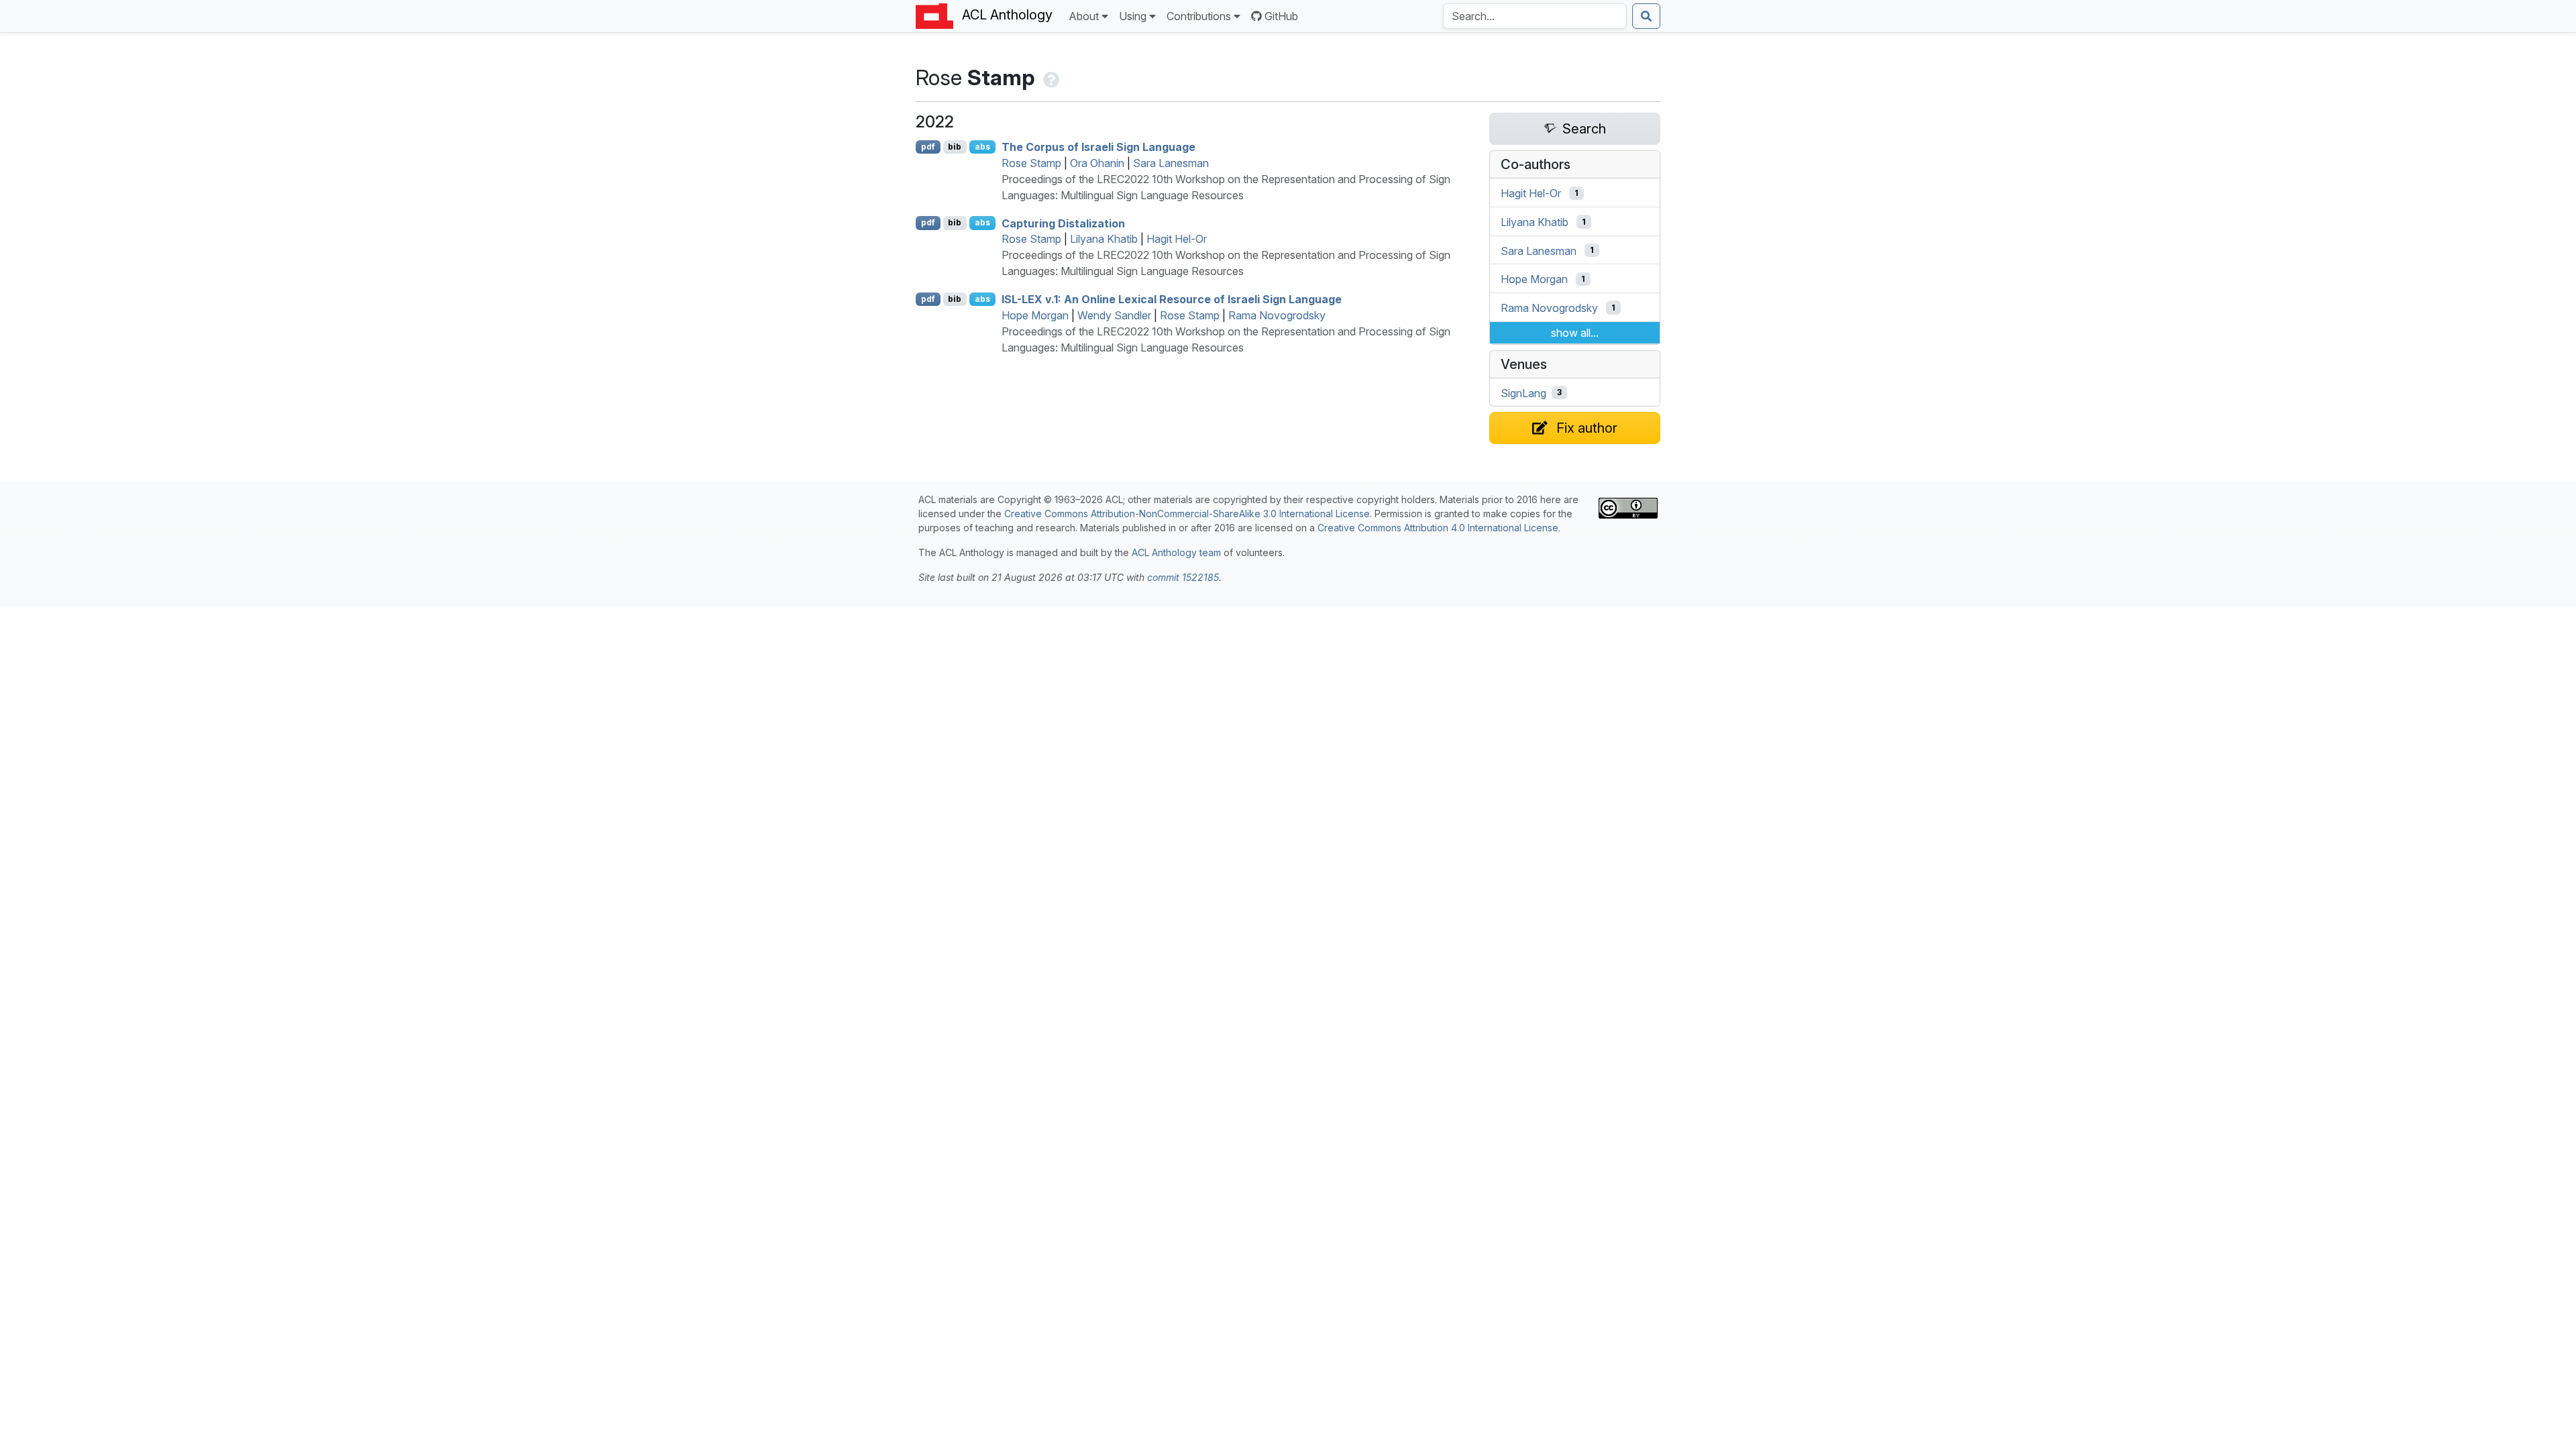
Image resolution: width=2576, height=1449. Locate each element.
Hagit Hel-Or (1177, 239)
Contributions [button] (1199, 16)
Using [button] (1133, 16)
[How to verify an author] (1050, 77)
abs (982, 147)
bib (955, 147)
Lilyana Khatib (1104, 239)
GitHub (1281, 16)
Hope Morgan (1035, 315)
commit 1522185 (1183, 577)
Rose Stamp (1031, 163)
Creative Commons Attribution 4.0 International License (1438, 528)
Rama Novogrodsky (1277, 315)
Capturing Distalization (1063, 223)
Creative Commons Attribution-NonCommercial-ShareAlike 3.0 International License (1187, 514)
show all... (1575, 333)
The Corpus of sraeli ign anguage (1098, 147)
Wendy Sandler (1114, 315)
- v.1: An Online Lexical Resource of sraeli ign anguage (1172, 299)
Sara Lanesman (1171, 163)
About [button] (1084, 16)
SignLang (1523, 392)
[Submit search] (1646, 16)
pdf (928, 147)
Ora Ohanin (1097, 163)
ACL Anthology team (1176, 552)
